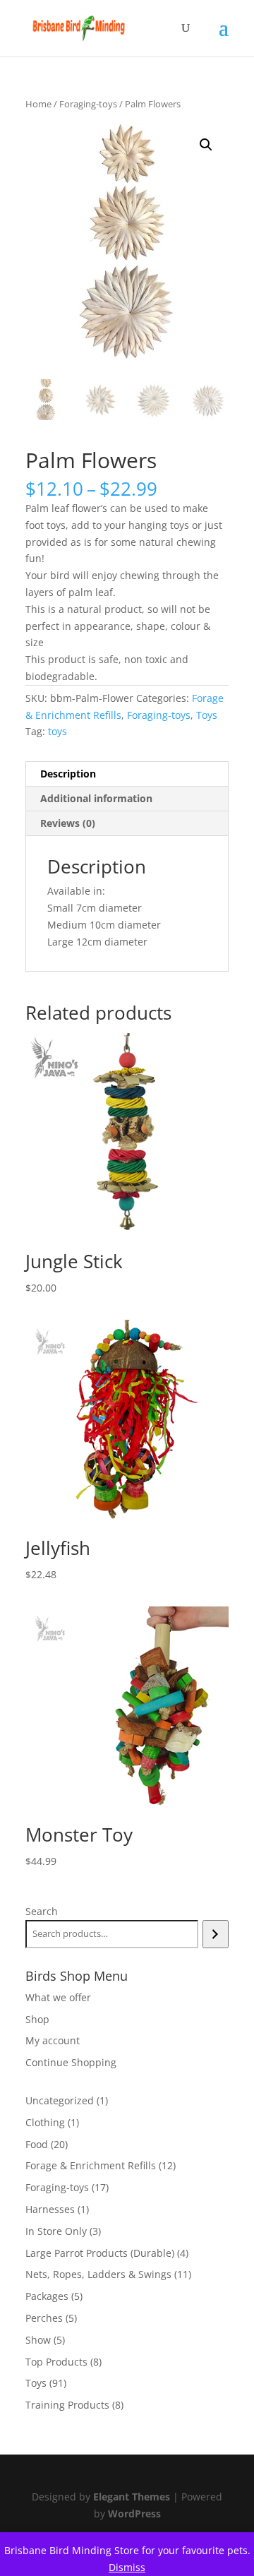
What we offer (58, 1997)
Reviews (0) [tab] (68, 823)
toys (58, 731)
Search (42, 1911)
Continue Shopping (71, 2062)
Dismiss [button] (127, 2567)
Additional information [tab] (96, 798)
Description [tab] (68, 774)
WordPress (134, 2514)
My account (53, 2040)
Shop (37, 2019)
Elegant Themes (132, 2497)
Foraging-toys (88, 104)
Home (38, 104)
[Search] (216, 1934)
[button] (206, 145)
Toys (207, 715)
